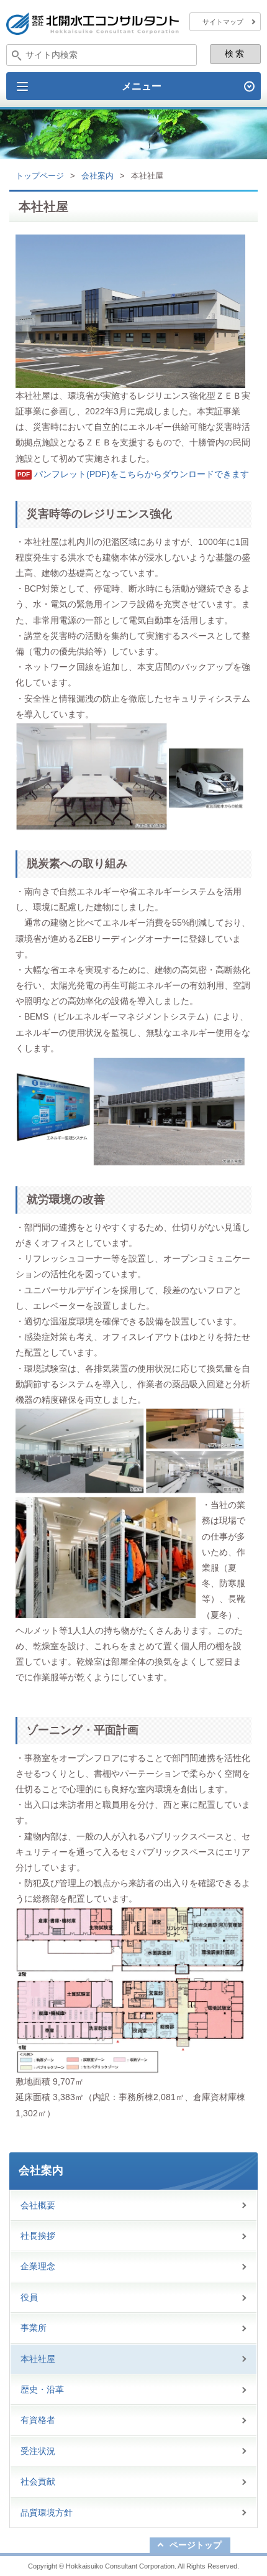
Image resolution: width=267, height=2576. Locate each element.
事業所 (34, 2328)
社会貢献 (38, 2481)
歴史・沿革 (42, 2389)
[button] (133, 86)
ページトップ (196, 2545)
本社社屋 (38, 2359)
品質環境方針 (47, 2513)
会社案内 (97, 176)
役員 (29, 2297)
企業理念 (38, 2266)
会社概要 (38, 2205)
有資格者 (38, 2420)
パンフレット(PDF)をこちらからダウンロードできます (142, 474)
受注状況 (38, 2451)
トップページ (40, 176)
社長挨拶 (38, 2236)
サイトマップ (223, 22)
